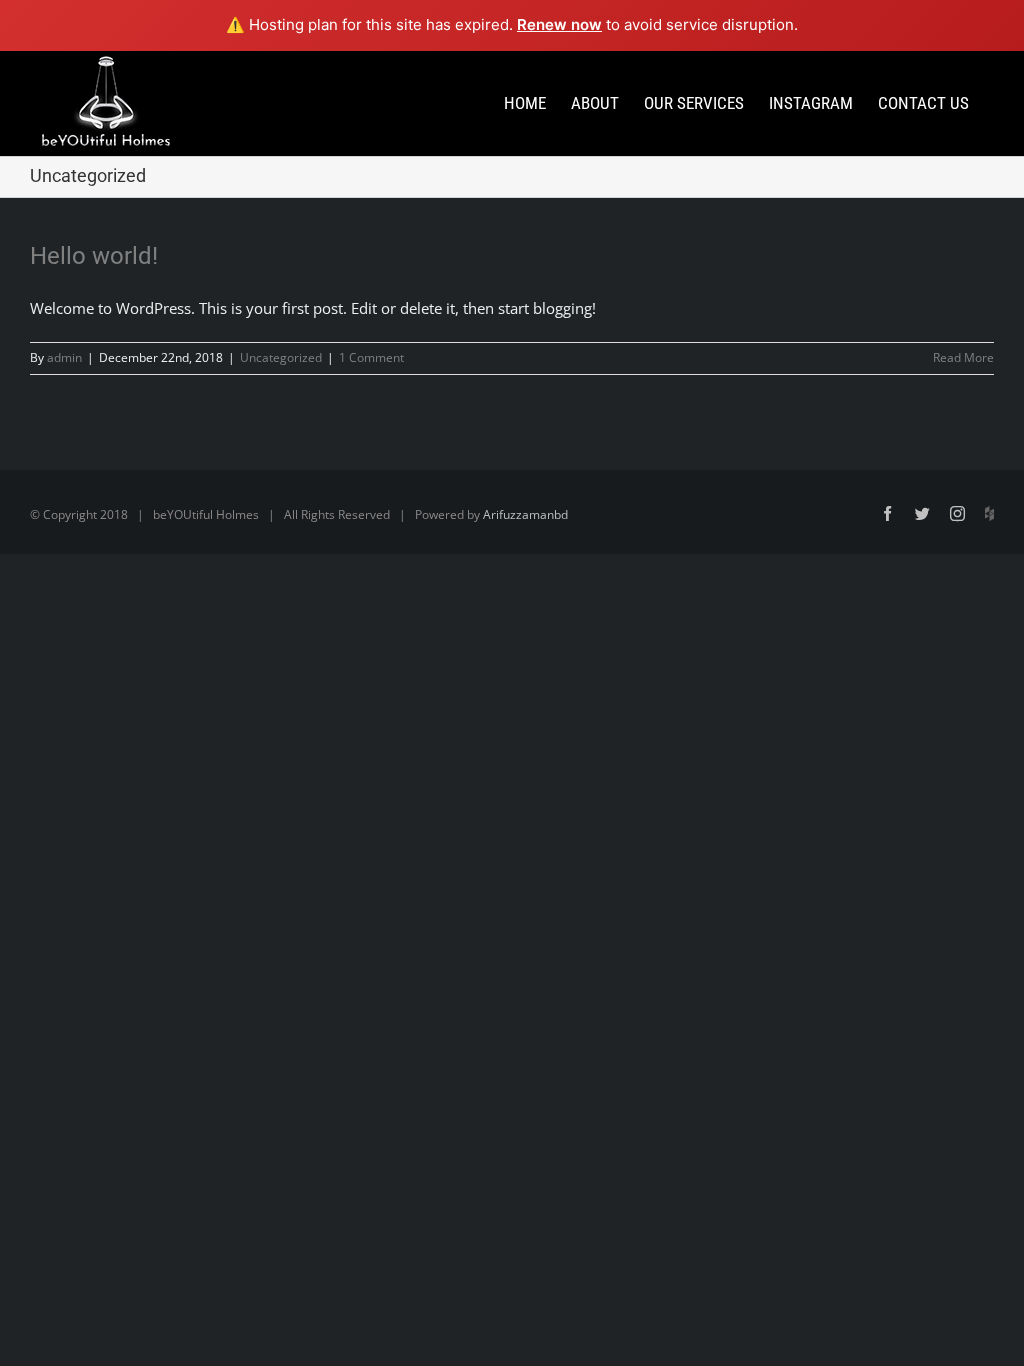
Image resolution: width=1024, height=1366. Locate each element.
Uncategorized (281, 357)
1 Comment (371, 357)
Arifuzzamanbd (525, 514)
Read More (963, 357)
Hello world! (94, 256)
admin (64, 357)
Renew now (559, 24)
